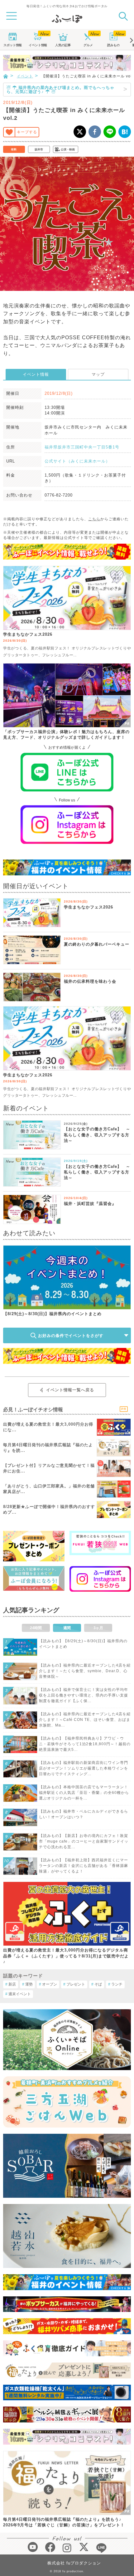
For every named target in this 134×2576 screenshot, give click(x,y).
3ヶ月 (98, 1628)
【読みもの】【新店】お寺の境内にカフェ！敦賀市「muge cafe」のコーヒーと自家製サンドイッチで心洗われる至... (84, 1841)
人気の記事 (63, 45)
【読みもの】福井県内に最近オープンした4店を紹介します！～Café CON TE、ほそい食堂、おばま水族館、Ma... (85, 1720)
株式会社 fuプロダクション (74, 2563)
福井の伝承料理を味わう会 (90, 981)
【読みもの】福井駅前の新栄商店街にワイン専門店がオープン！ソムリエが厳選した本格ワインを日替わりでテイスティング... (84, 1768)
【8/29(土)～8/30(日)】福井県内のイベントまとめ (52, 1314)
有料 (14, 149)
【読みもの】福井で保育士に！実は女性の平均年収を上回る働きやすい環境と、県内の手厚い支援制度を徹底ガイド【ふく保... (84, 1695)
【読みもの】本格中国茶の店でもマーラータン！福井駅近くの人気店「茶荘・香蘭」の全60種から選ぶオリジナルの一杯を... (84, 1793)
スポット (12, 45)
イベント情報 (36, 374)
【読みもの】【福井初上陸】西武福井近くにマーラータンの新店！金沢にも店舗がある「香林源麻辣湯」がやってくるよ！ (84, 1866)
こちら (94, 519)
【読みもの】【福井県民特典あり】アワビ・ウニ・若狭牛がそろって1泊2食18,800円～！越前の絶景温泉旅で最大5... (85, 1744)
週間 (67, 1628)
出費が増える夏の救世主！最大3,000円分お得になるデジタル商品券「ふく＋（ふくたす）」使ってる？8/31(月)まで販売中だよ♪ (66, 1956)
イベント (38, 45)
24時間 (36, 1628)
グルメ (88, 45)
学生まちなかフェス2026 (28, 634)
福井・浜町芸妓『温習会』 (90, 1204)
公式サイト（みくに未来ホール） (77, 461)
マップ (98, 374)
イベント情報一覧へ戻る (70, 1390)
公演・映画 (68, 149)
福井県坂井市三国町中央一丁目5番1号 (82, 447)
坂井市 (39, 149)
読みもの (113, 45)
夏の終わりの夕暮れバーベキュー (97, 944)
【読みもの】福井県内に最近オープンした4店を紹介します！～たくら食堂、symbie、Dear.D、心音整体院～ (85, 1671)
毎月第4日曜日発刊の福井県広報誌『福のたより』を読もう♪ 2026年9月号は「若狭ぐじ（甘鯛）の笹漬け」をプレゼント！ (64, 2522)
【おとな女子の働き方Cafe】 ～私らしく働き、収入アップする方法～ (97, 1135)
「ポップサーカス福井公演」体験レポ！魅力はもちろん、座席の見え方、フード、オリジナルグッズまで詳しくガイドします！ (66, 735)
